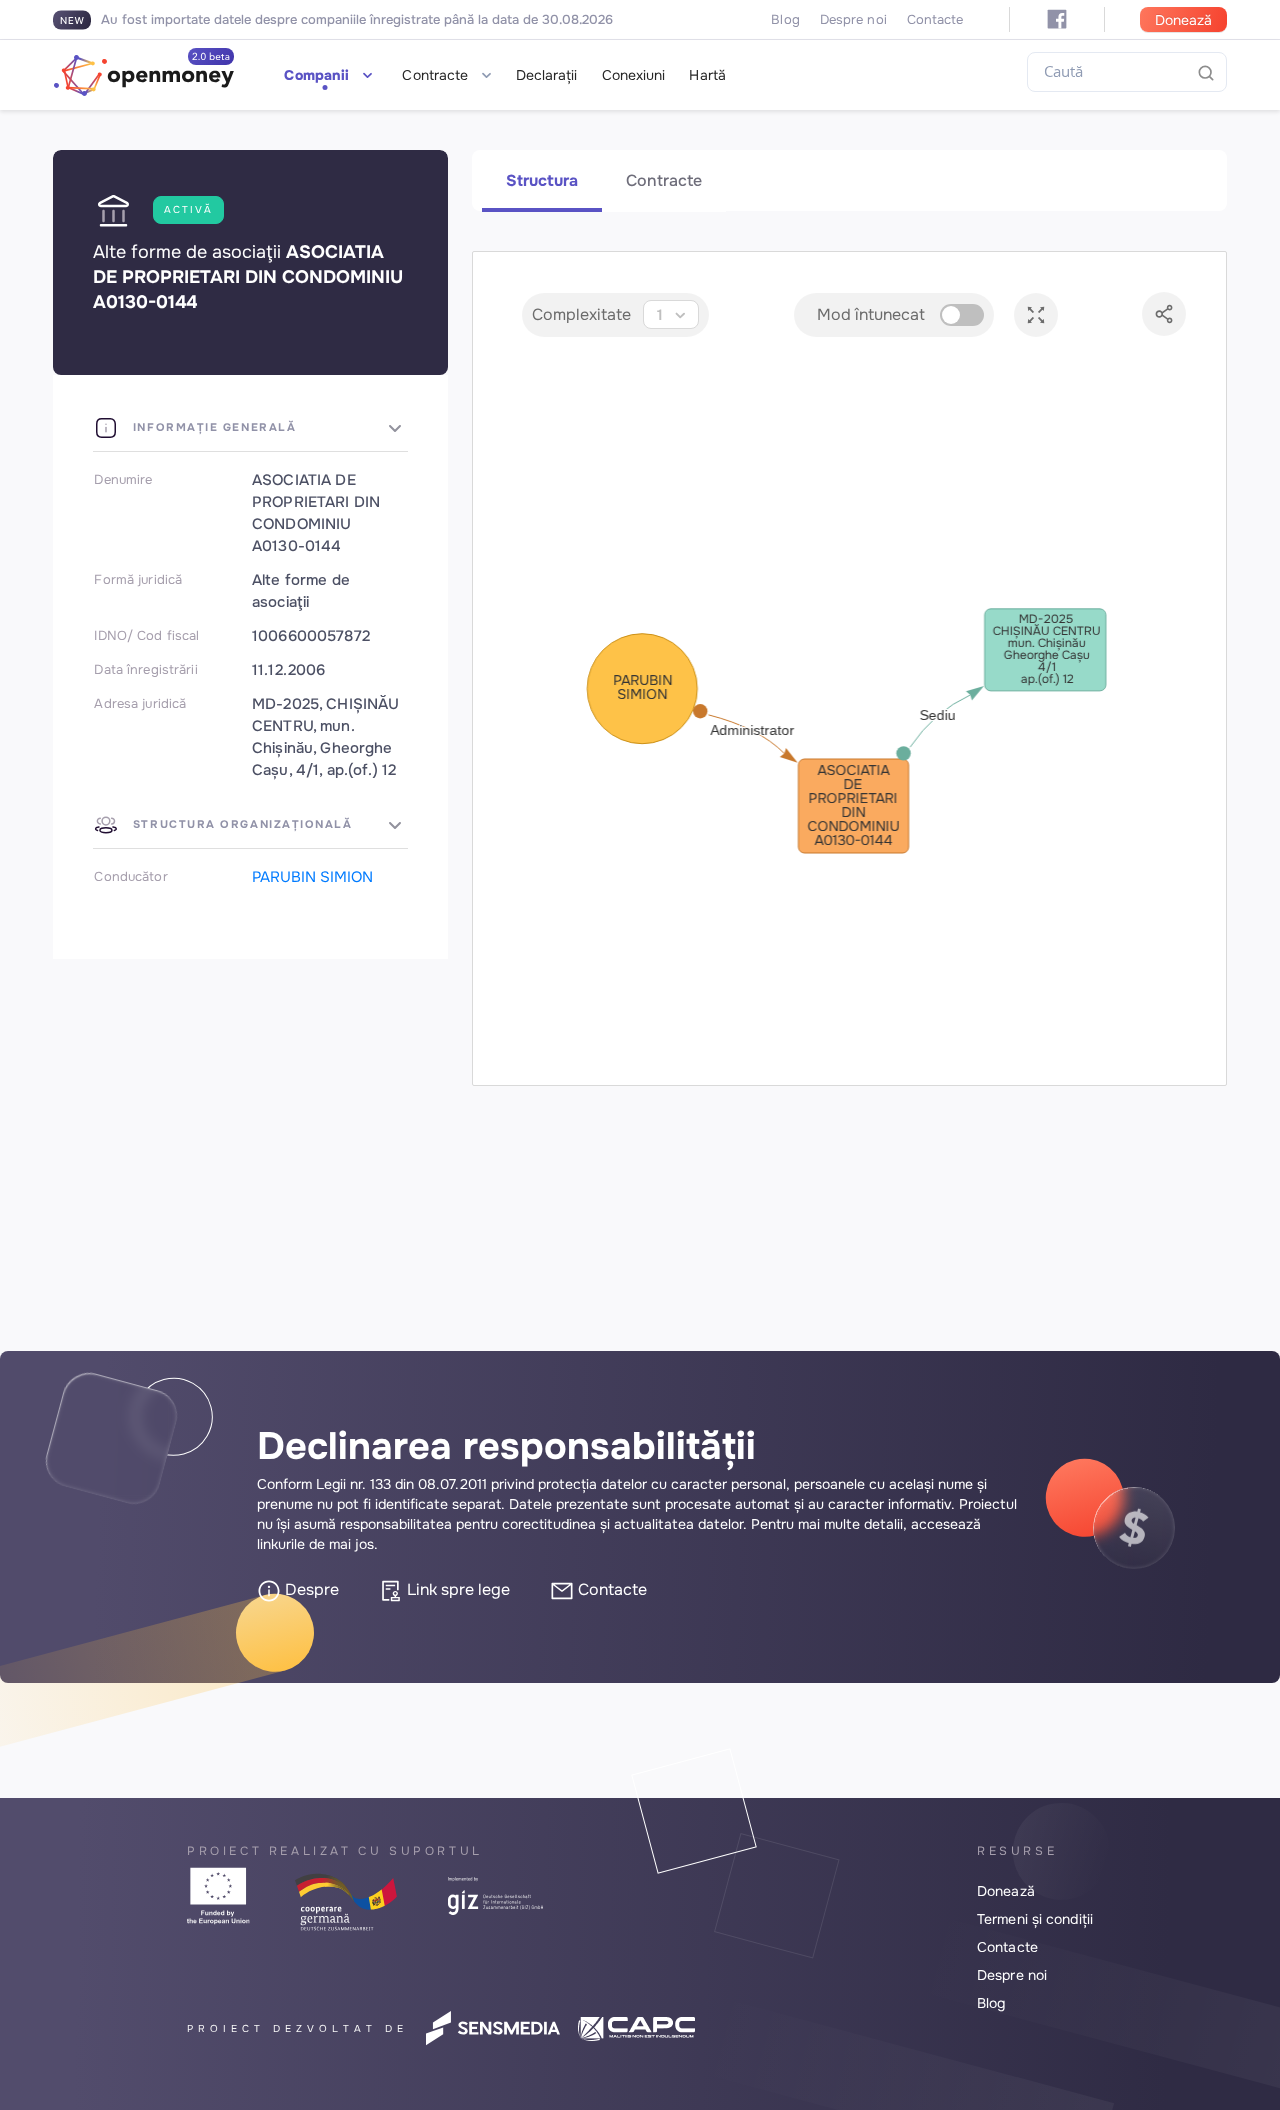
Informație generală (212, 427)
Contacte (935, 19)
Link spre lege (456, 1589)
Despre (310, 1589)
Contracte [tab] (664, 180)
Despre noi (853, 19)
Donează (1183, 20)
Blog (785, 19)
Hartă (707, 75)
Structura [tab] (542, 180)
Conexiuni (634, 75)
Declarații (547, 75)
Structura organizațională (240, 824)
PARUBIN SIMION (312, 877)
